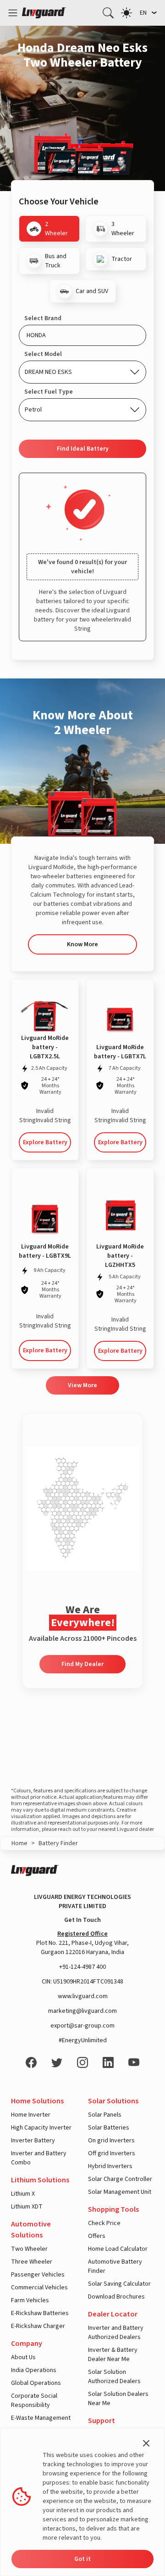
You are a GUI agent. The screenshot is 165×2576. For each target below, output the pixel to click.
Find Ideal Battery (83, 449)
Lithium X (23, 2194)
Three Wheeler (32, 2262)
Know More (82, 944)
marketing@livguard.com (82, 2011)
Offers (97, 2236)
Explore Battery (45, 1142)
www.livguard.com (83, 1996)
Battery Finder (58, 1843)
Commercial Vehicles (39, 2288)
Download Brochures (116, 2297)
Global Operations (36, 2383)
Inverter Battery (33, 2141)
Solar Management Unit (120, 2192)
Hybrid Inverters (110, 2166)
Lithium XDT (27, 2207)
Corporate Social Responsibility (34, 2401)
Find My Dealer (82, 1664)
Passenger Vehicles (38, 2275)
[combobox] (82, 335)
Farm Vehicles (30, 2300)
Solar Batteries (109, 2128)
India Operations (34, 2370)
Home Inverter (31, 2115)
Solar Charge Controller (120, 2179)
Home (19, 1843)
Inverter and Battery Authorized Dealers (116, 2333)
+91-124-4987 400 (82, 1967)
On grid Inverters (111, 2141)
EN (143, 13)
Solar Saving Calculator (119, 2284)
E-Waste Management (41, 2418)
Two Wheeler (29, 2249)
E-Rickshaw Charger (38, 2326)
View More (82, 1385)
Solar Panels (105, 2115)
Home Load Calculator (118, 2249)
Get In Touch (82, 1920)
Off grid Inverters (112, 2153)
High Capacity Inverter (41, 2128)
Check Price (104, 2223)
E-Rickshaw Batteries (40, 2313)
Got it (82, 2559)
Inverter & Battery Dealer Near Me (113, 2355)
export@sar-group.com (82, 2026)
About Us (23, 2357)
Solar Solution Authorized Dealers (114, 2377)
